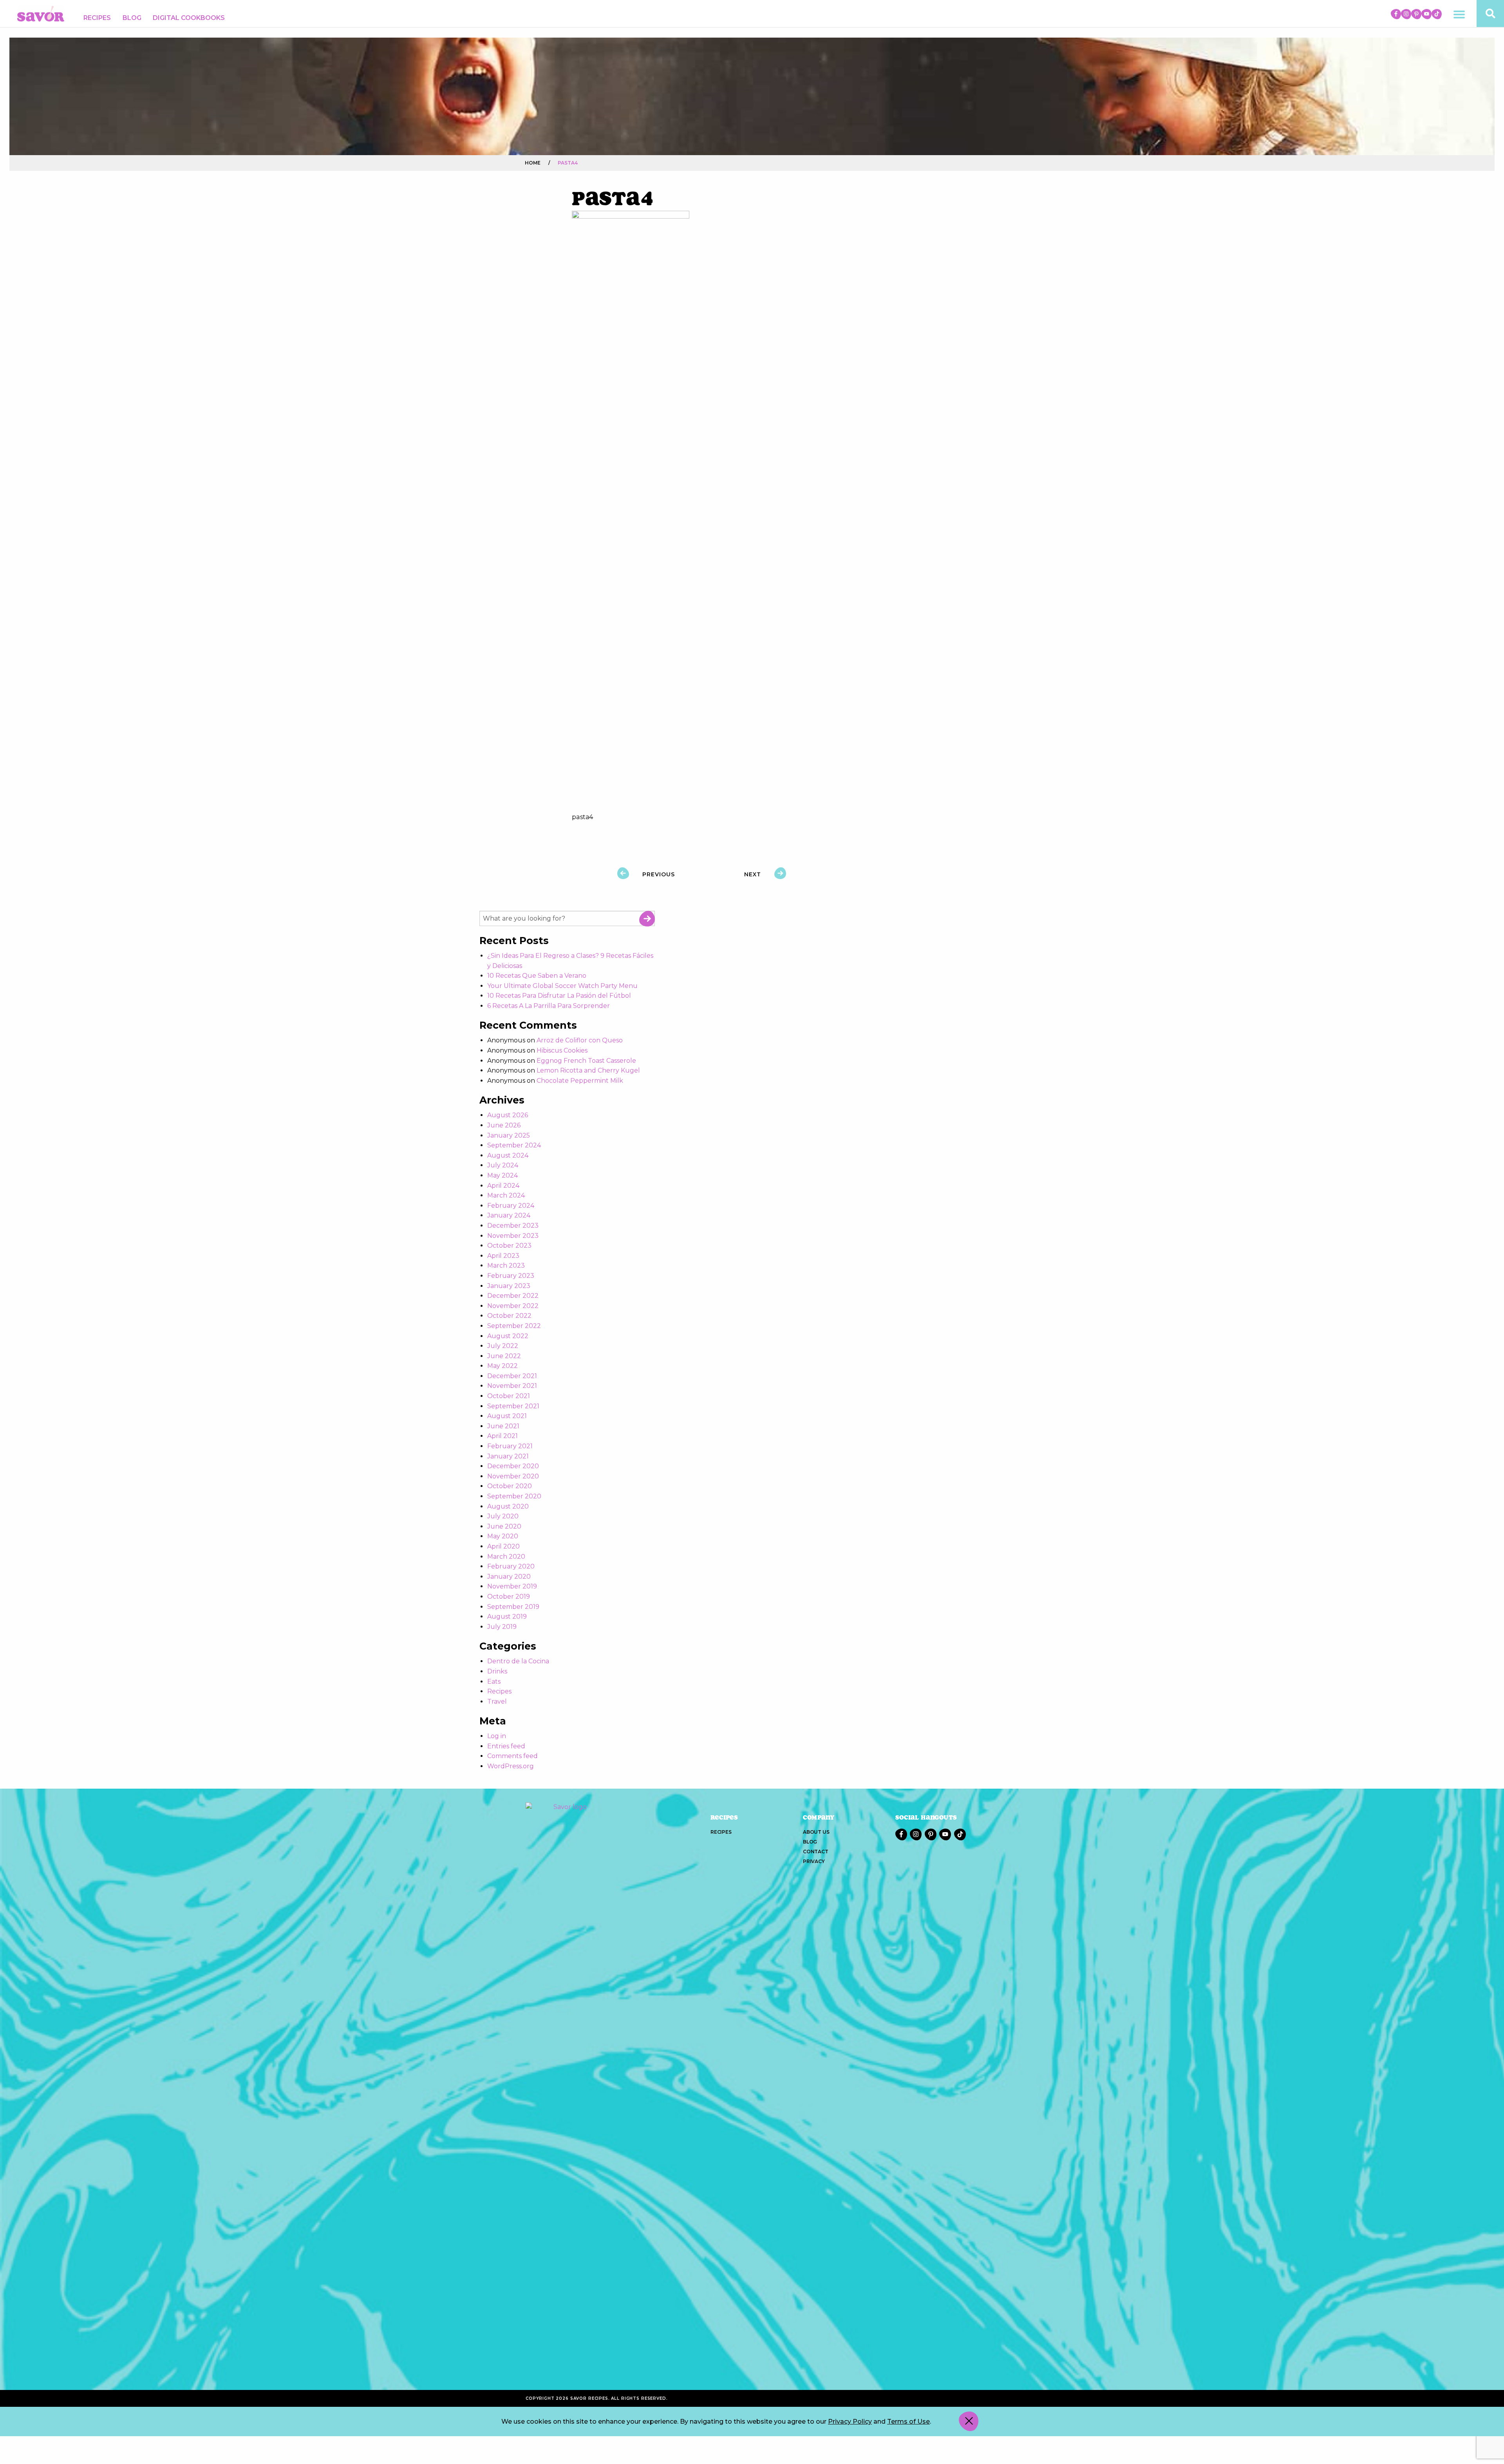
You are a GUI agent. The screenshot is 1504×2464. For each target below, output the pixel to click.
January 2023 (509, 1286)
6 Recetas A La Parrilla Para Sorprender (549, 1006)
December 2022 (513, 1296)
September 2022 (514, 1326)
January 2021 (508, 1456)
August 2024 (508, 1155)
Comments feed (512, 1756)
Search (647, 919)
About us (816, 1832)
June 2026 (504, 1125)
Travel (497, 1701)
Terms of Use (908, 2421)
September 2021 (513, 1406)
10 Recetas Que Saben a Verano (537, 976)
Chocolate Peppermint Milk (580, 1081)
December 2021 (512, 1376)
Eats (494, 1682)
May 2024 (503, 1175)
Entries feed (506, 1746)
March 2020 (506, 1557)
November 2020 (513, 1476)
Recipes (97, 18)
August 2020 (508, 1506)
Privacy (814, 1861)
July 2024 (503, 1165)
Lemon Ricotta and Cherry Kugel (588, 1070)
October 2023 (509, 1246)
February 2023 (511, 1276)
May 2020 (503, 1536)
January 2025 (509, 1135)
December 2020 (513, 1466)
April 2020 (503, 1546)
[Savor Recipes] (41, 13)
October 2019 (509, 1597)
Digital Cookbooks (189, 18)
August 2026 (508, 1115)
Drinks (497, 1671)
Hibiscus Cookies (562, 1050)
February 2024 (511, 1206)
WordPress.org (511, 1766)
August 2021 (507, 1416)
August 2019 (507, 1616)
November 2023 (513, 1236)
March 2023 (506, 1265)
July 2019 (502, 1627)
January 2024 (509, 1215)
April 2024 (503, 1186)
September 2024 (514, 1145)
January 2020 (509, 1577)
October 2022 (509, 1316)
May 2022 (503, 1366)
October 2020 (510, 1486)
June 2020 (504, 1526)
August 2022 (508, 1336)
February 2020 (511, 1566)
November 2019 (512, 1586)
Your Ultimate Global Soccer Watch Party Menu (562, 986)
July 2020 (503, 1516)
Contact (816, 1852)
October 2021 (509, 1396)
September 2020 (514, 1496)
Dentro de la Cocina (518, 1661)
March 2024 (506, 1195)
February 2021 (510, 1446)
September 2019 (513, 1607)
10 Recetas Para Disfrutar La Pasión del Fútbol (559, 996)
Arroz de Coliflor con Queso (580, 1040)
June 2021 (503, 1426)
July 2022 (503, 1346)
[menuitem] (97, 18)
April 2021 (503, 1436)
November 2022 (513, 1306)
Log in (497, 1736)
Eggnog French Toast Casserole (586, 1061)
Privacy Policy (850, 2421)
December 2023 (513, 1226)
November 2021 (512, 1386)
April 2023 (503, 1256)
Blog (132, 18)
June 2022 (504, 1356)
